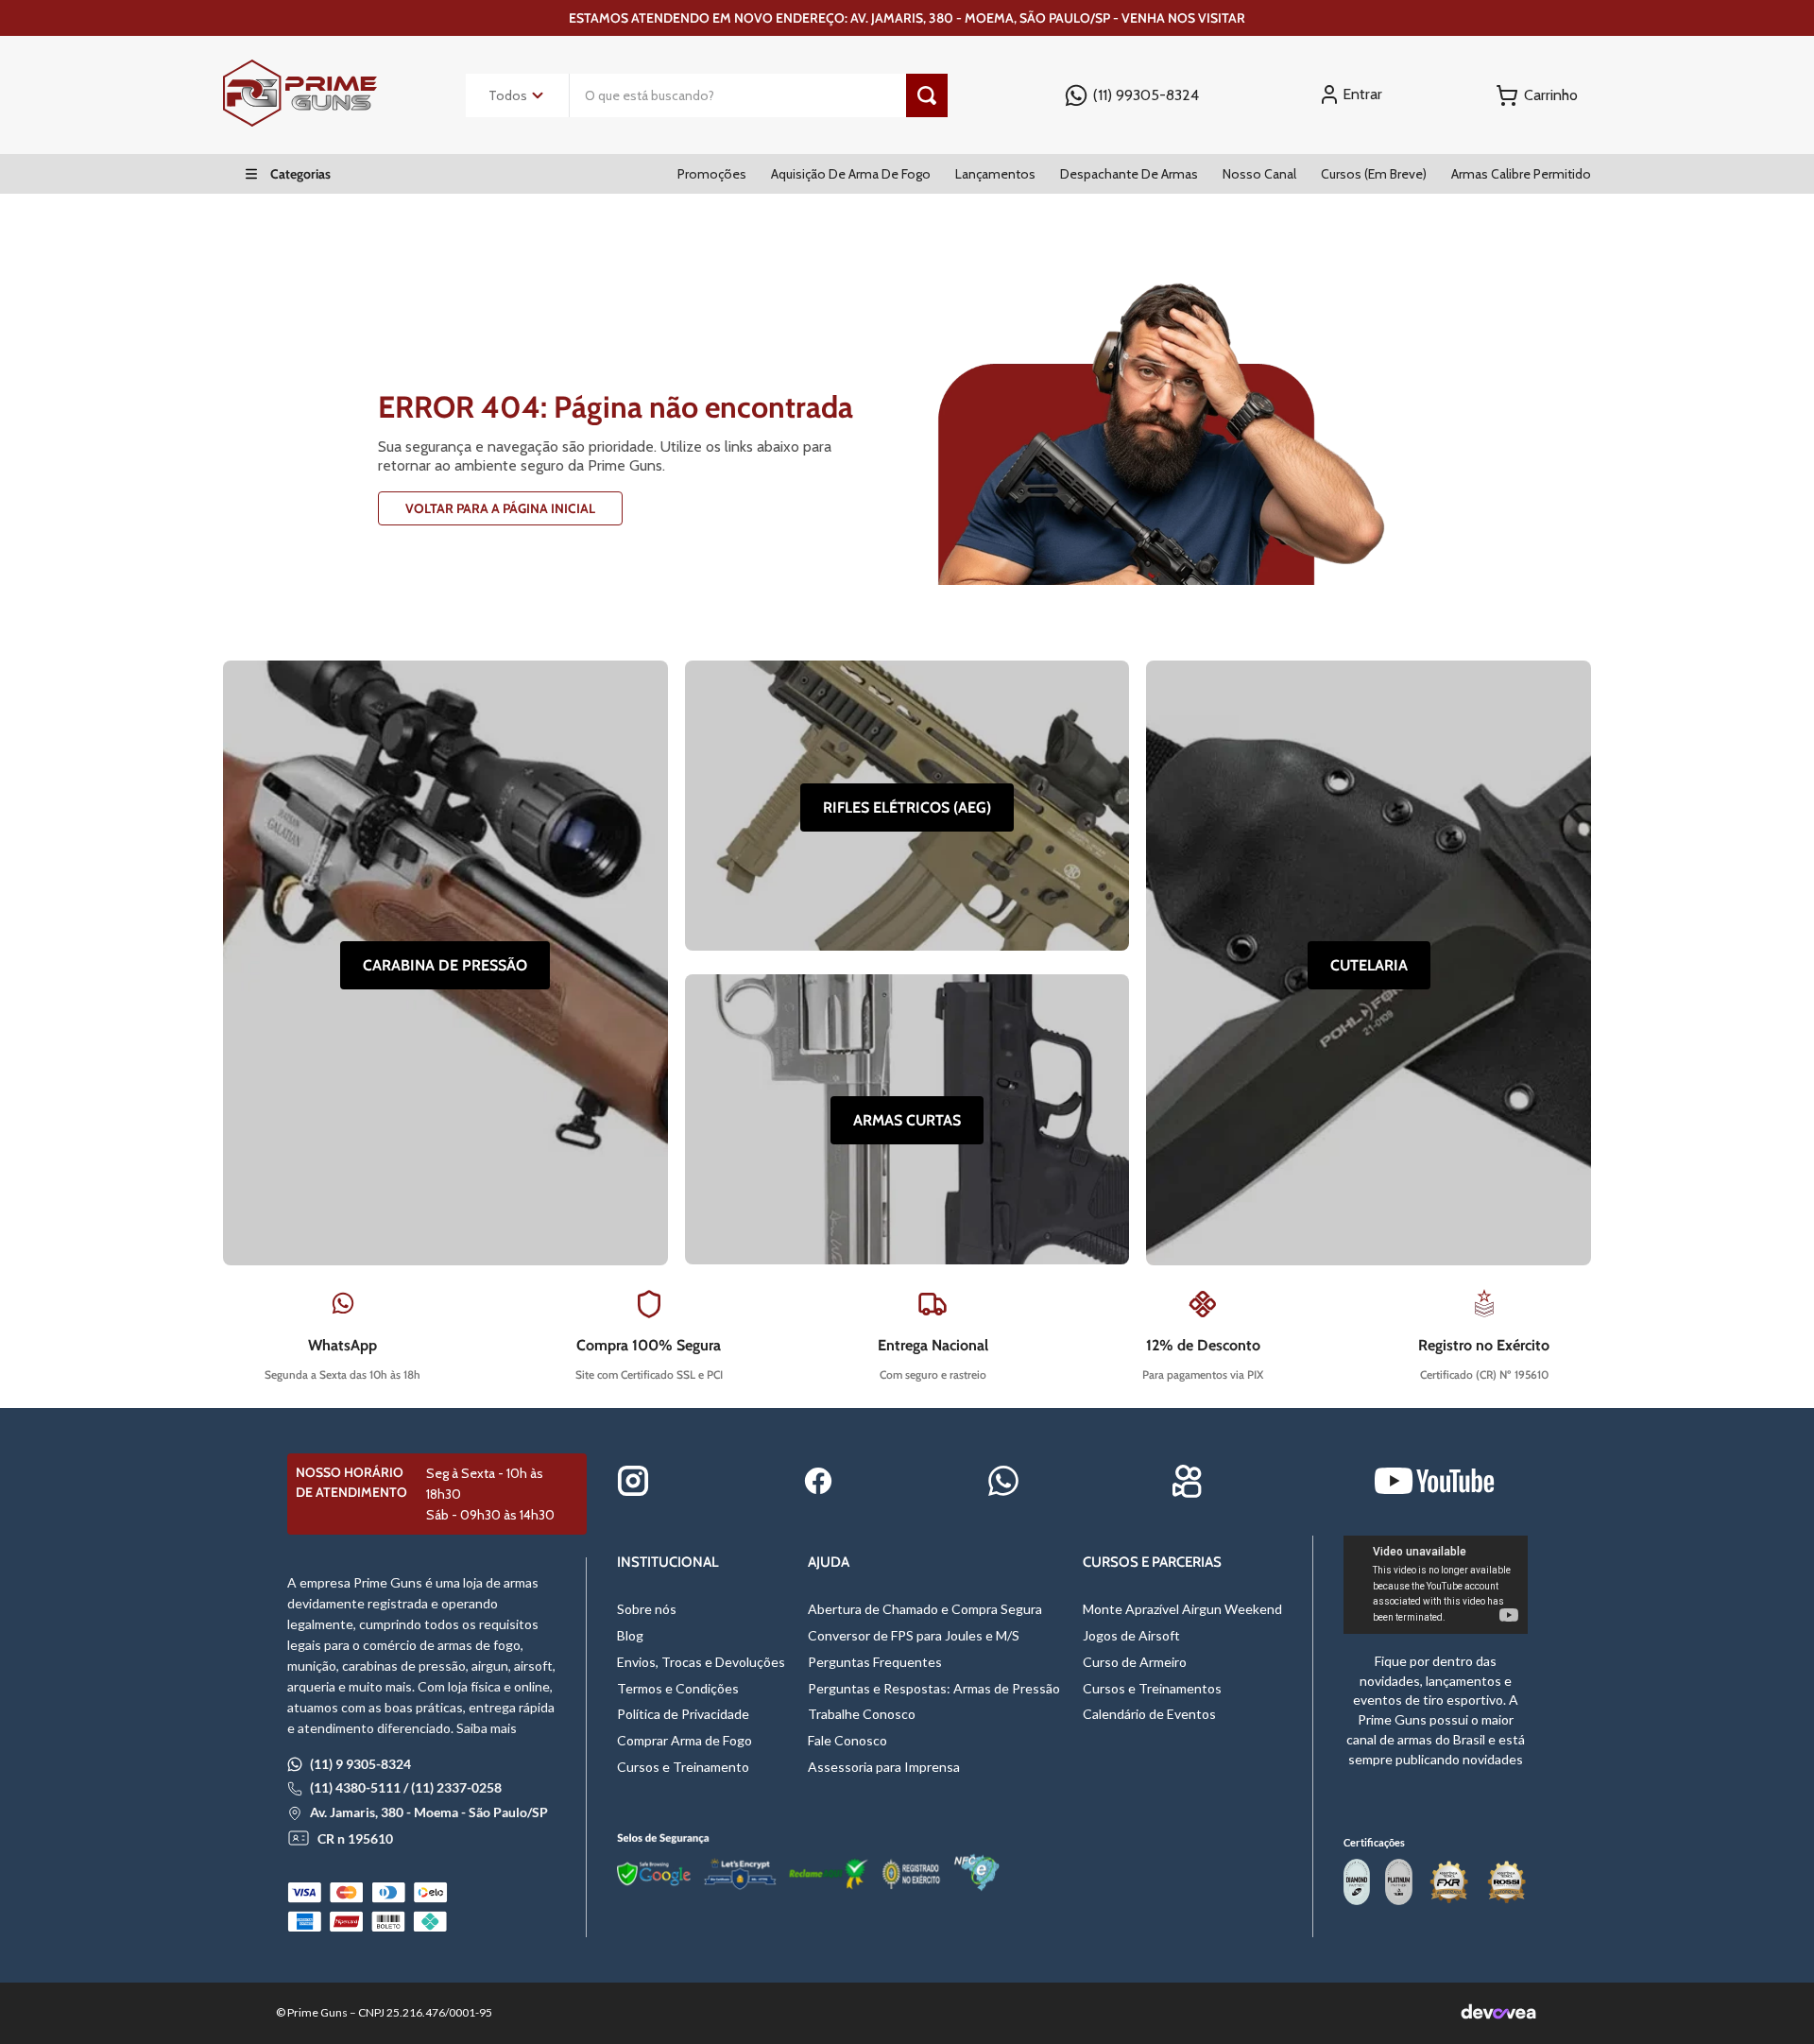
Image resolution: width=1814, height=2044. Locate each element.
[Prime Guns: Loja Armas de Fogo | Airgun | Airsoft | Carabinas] (300, 121)
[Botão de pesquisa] (927, 95)
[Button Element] (1537, 95)
